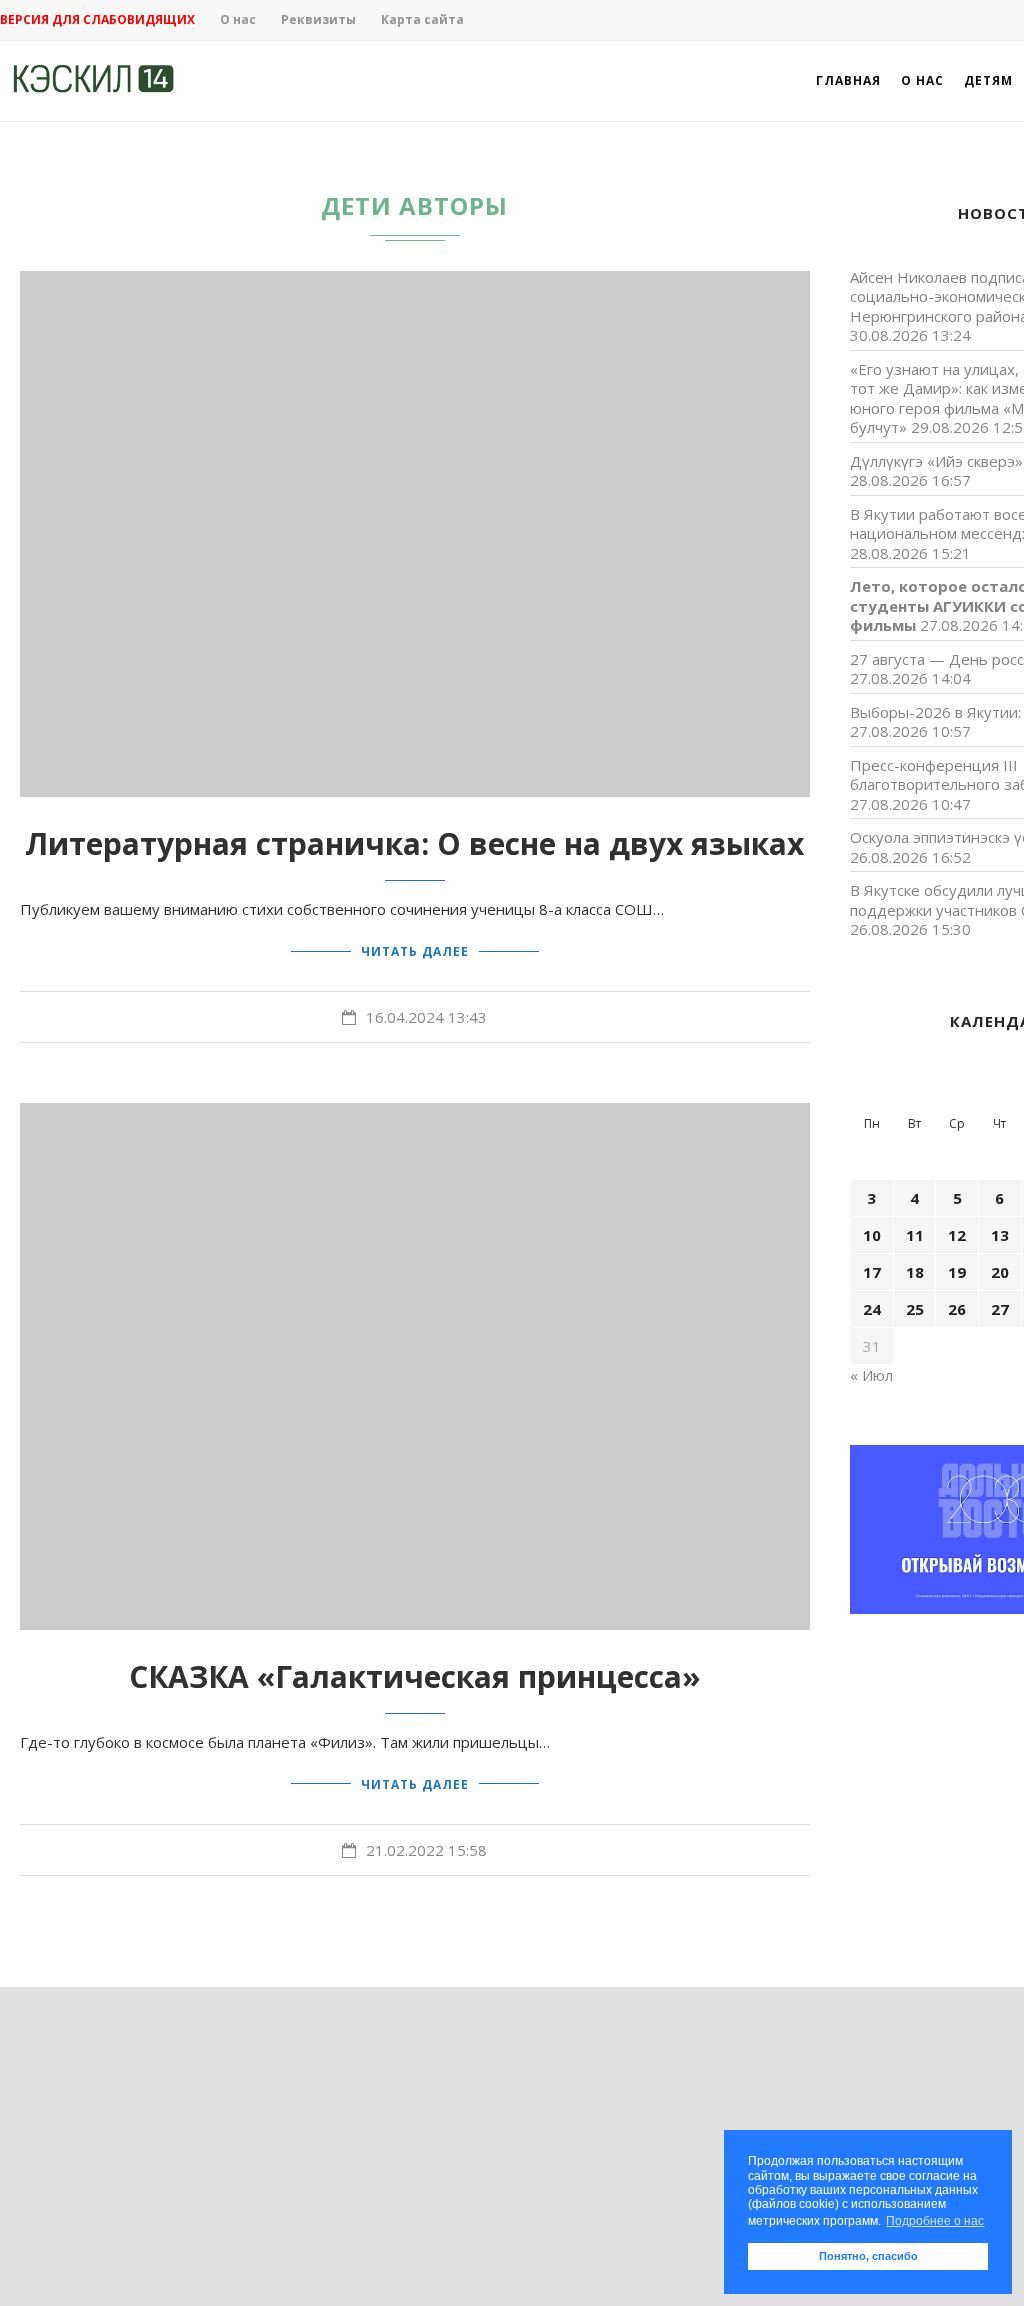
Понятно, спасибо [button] (868, 2256)
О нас (238, 19)
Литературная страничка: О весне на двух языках (414, 843)
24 (872, 1309)
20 (1000, 1272)
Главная (848, 80)
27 (1000, 1309)
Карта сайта (422, 19)
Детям (988, 80)
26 (957, 1309)
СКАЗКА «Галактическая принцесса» (415, 1676)
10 (872, 1235)
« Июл (871, 1375)
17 (872, 1272)
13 (1000, 1235)
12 (957, 1235)
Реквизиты (318, 19)
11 (915, 1235)
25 (915, 1309)
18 (915, 1272)
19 (957, 1272)
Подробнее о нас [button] (935, 2221)
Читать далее (415, 951)
